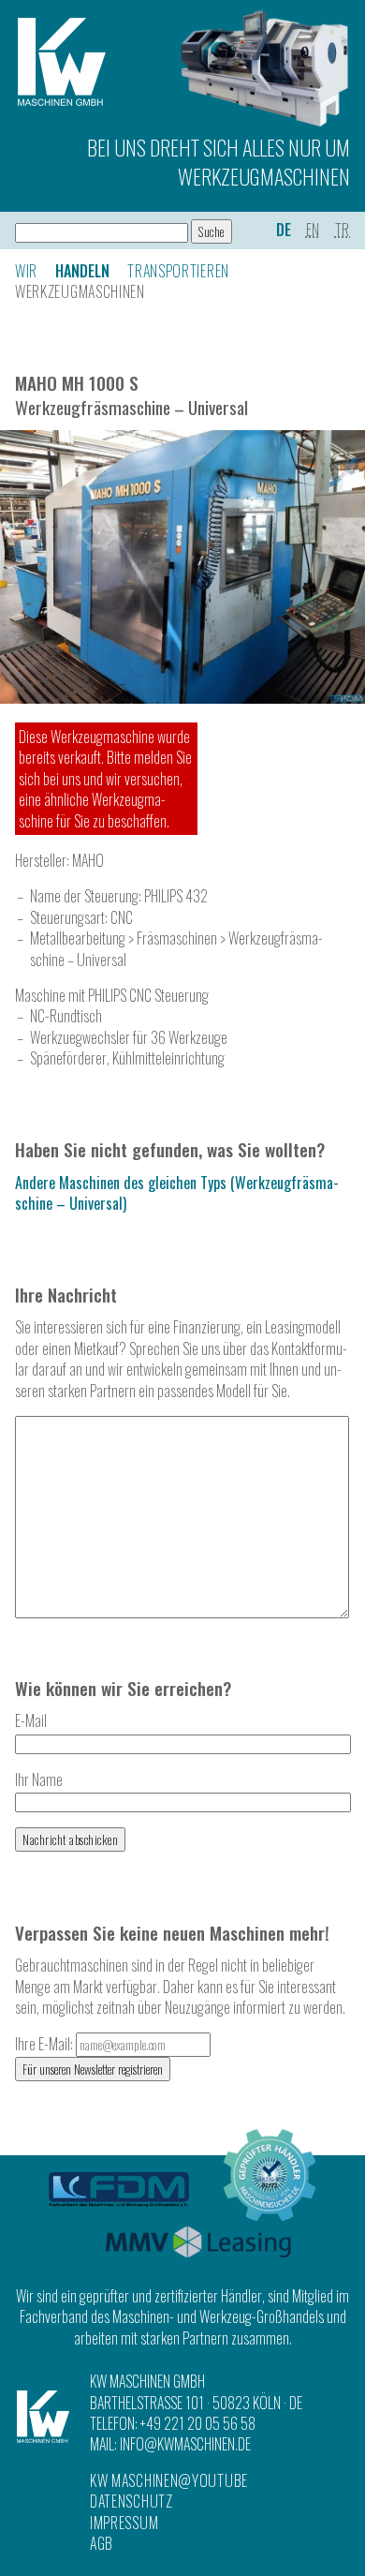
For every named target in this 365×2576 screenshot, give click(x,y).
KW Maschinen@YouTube (169, 2480)
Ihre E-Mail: (45, 2044)
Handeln (82, 271)
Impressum (124, 2523)
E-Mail (31, 1720)
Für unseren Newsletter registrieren (93, 2069)
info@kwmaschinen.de (185, 2444)
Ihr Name (39, 1779)
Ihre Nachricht (66, 1295)
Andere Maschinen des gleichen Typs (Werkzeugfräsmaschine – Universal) (177, 1193)
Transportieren (178, 271)
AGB (102, 2543)
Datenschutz (131, 2501)
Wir (26, 271)
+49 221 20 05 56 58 (198, 2423)
